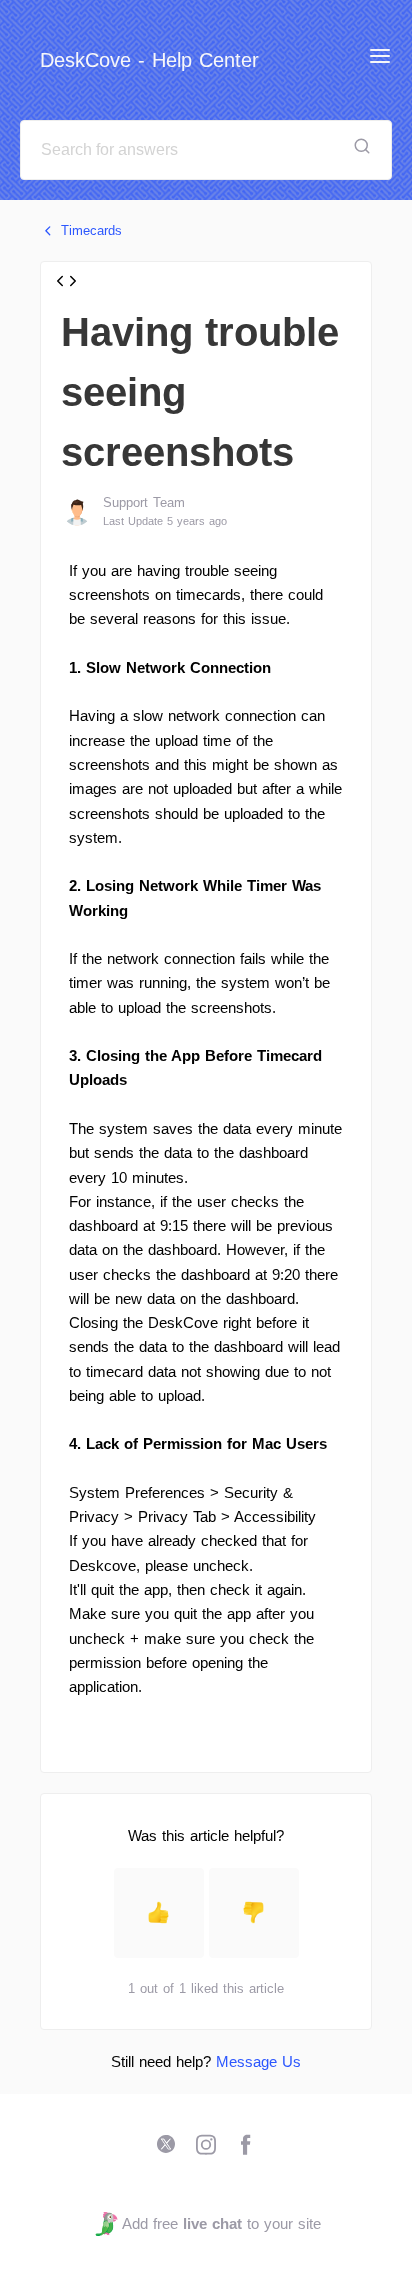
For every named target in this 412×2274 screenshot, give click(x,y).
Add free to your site (221, 2223)
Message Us (258, 2061)
